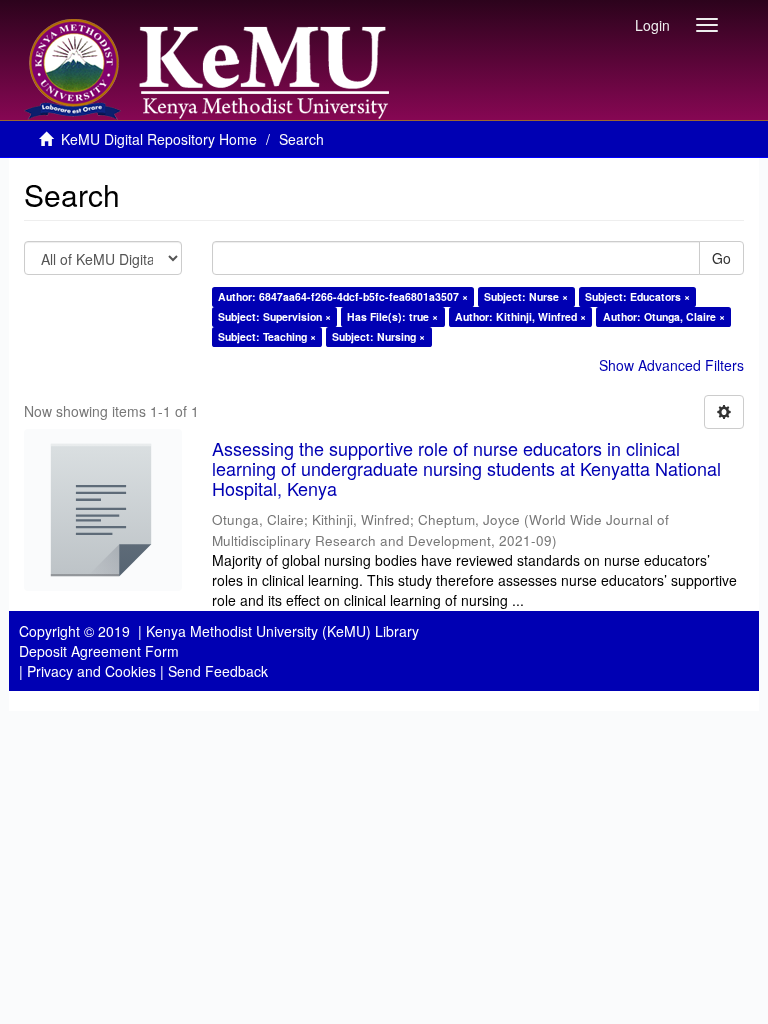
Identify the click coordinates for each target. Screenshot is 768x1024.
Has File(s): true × (392, 316)
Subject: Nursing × (378, 336)
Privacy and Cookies (91, 671)
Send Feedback (218, 671)
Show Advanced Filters (671, 365)
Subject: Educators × (637, 296)
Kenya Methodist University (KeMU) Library (282, 631)
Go (721, 258)
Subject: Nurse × (526, 296)
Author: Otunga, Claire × (664, 316)
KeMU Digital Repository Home (159, 139)
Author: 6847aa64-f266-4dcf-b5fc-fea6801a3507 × (343, 296)
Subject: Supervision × (274, 316)
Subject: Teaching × (267, 336)
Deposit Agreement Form (99, 651)
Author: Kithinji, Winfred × (520, 316)
